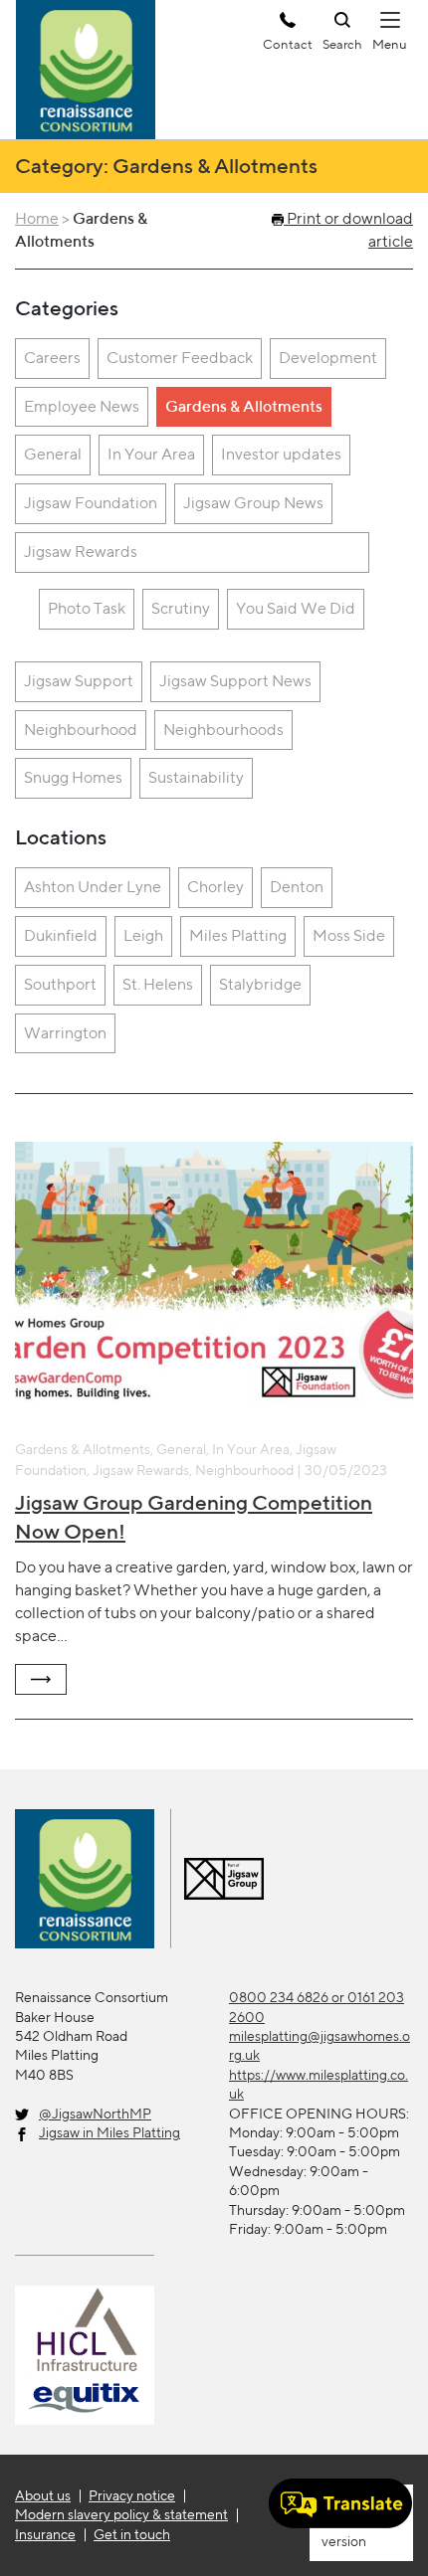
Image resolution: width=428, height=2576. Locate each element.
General (53, 454)
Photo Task (87, 608)
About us (43, 2495)
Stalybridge (260, 984)
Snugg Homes (73, 777)
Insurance (45, 2534)
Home (37, 218)
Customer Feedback (180, 358)
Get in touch (132, 2534)
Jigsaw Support (79, 681)
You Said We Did (296, 608)
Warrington (65, 1033)
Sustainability (196, 777)
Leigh (143, 935)
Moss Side (349, 935)
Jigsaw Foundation (91, 503)
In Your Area (151, 454)
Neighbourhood (81, 730)
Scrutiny (181, 608)
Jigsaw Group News (253, 503)
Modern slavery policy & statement (121, 2514)
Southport (60, 984)
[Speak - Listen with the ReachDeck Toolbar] (340, 2503)
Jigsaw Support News (235, 681)
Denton (297, 887)
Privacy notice (132, 2495)
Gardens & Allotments (244, 406)
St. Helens (158, 984)
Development (328, 358)
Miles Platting (238, 935)
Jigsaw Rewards (81, 552)
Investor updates (281, 454)
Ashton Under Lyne (93, 887)
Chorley (215, 887)
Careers (52, 358)
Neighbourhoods (223, 730)
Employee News (82, 406)
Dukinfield (61, 935)
